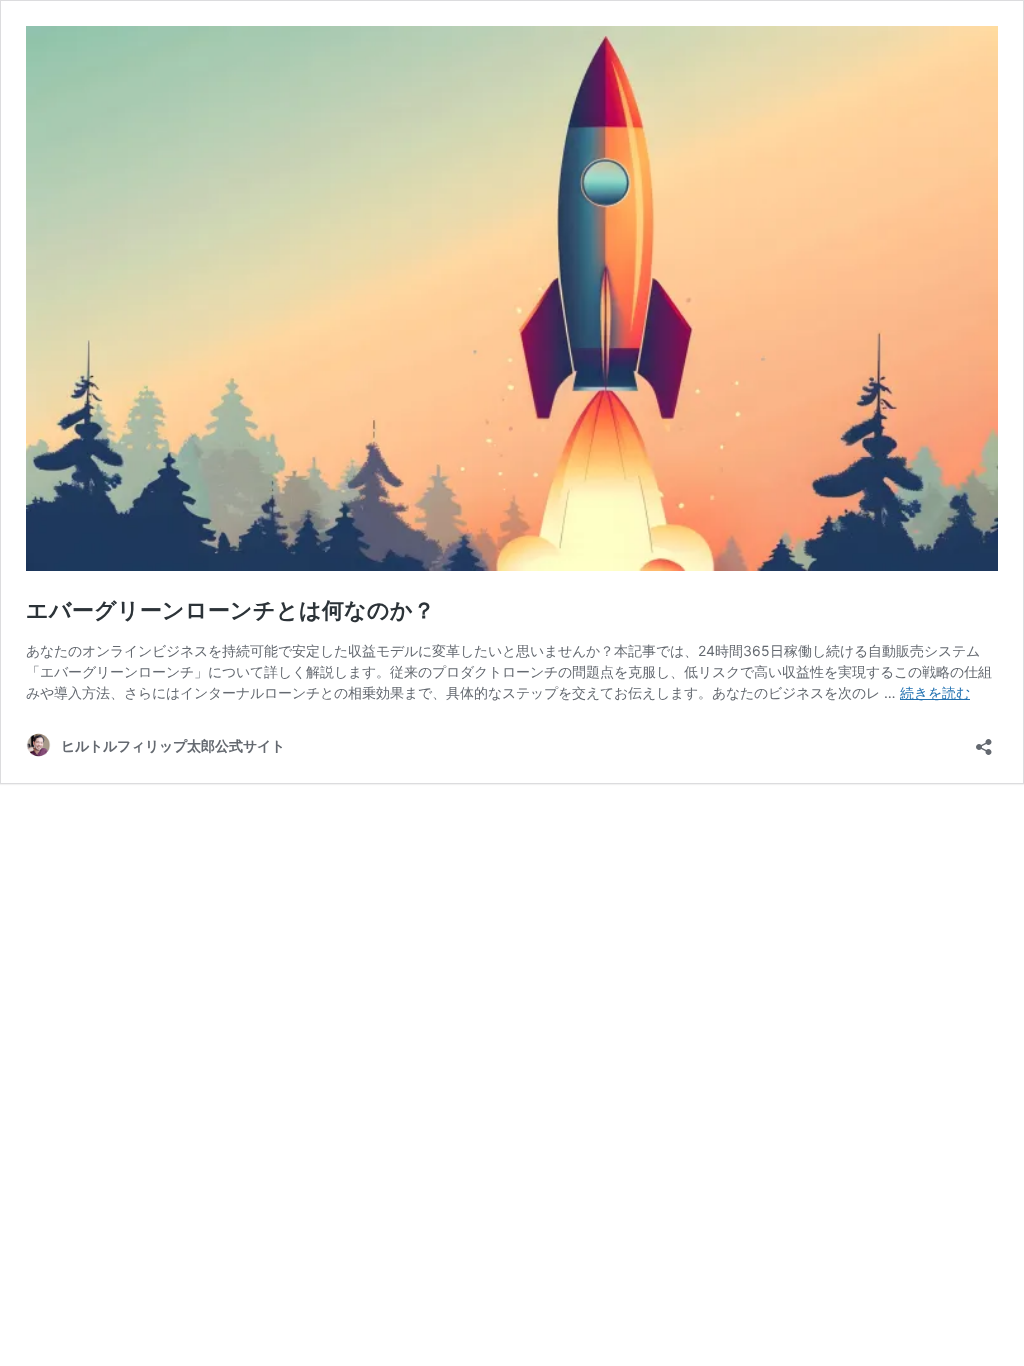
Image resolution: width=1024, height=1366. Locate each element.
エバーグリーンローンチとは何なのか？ (230, 610)
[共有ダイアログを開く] (984, 740)
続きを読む (935, 692)
